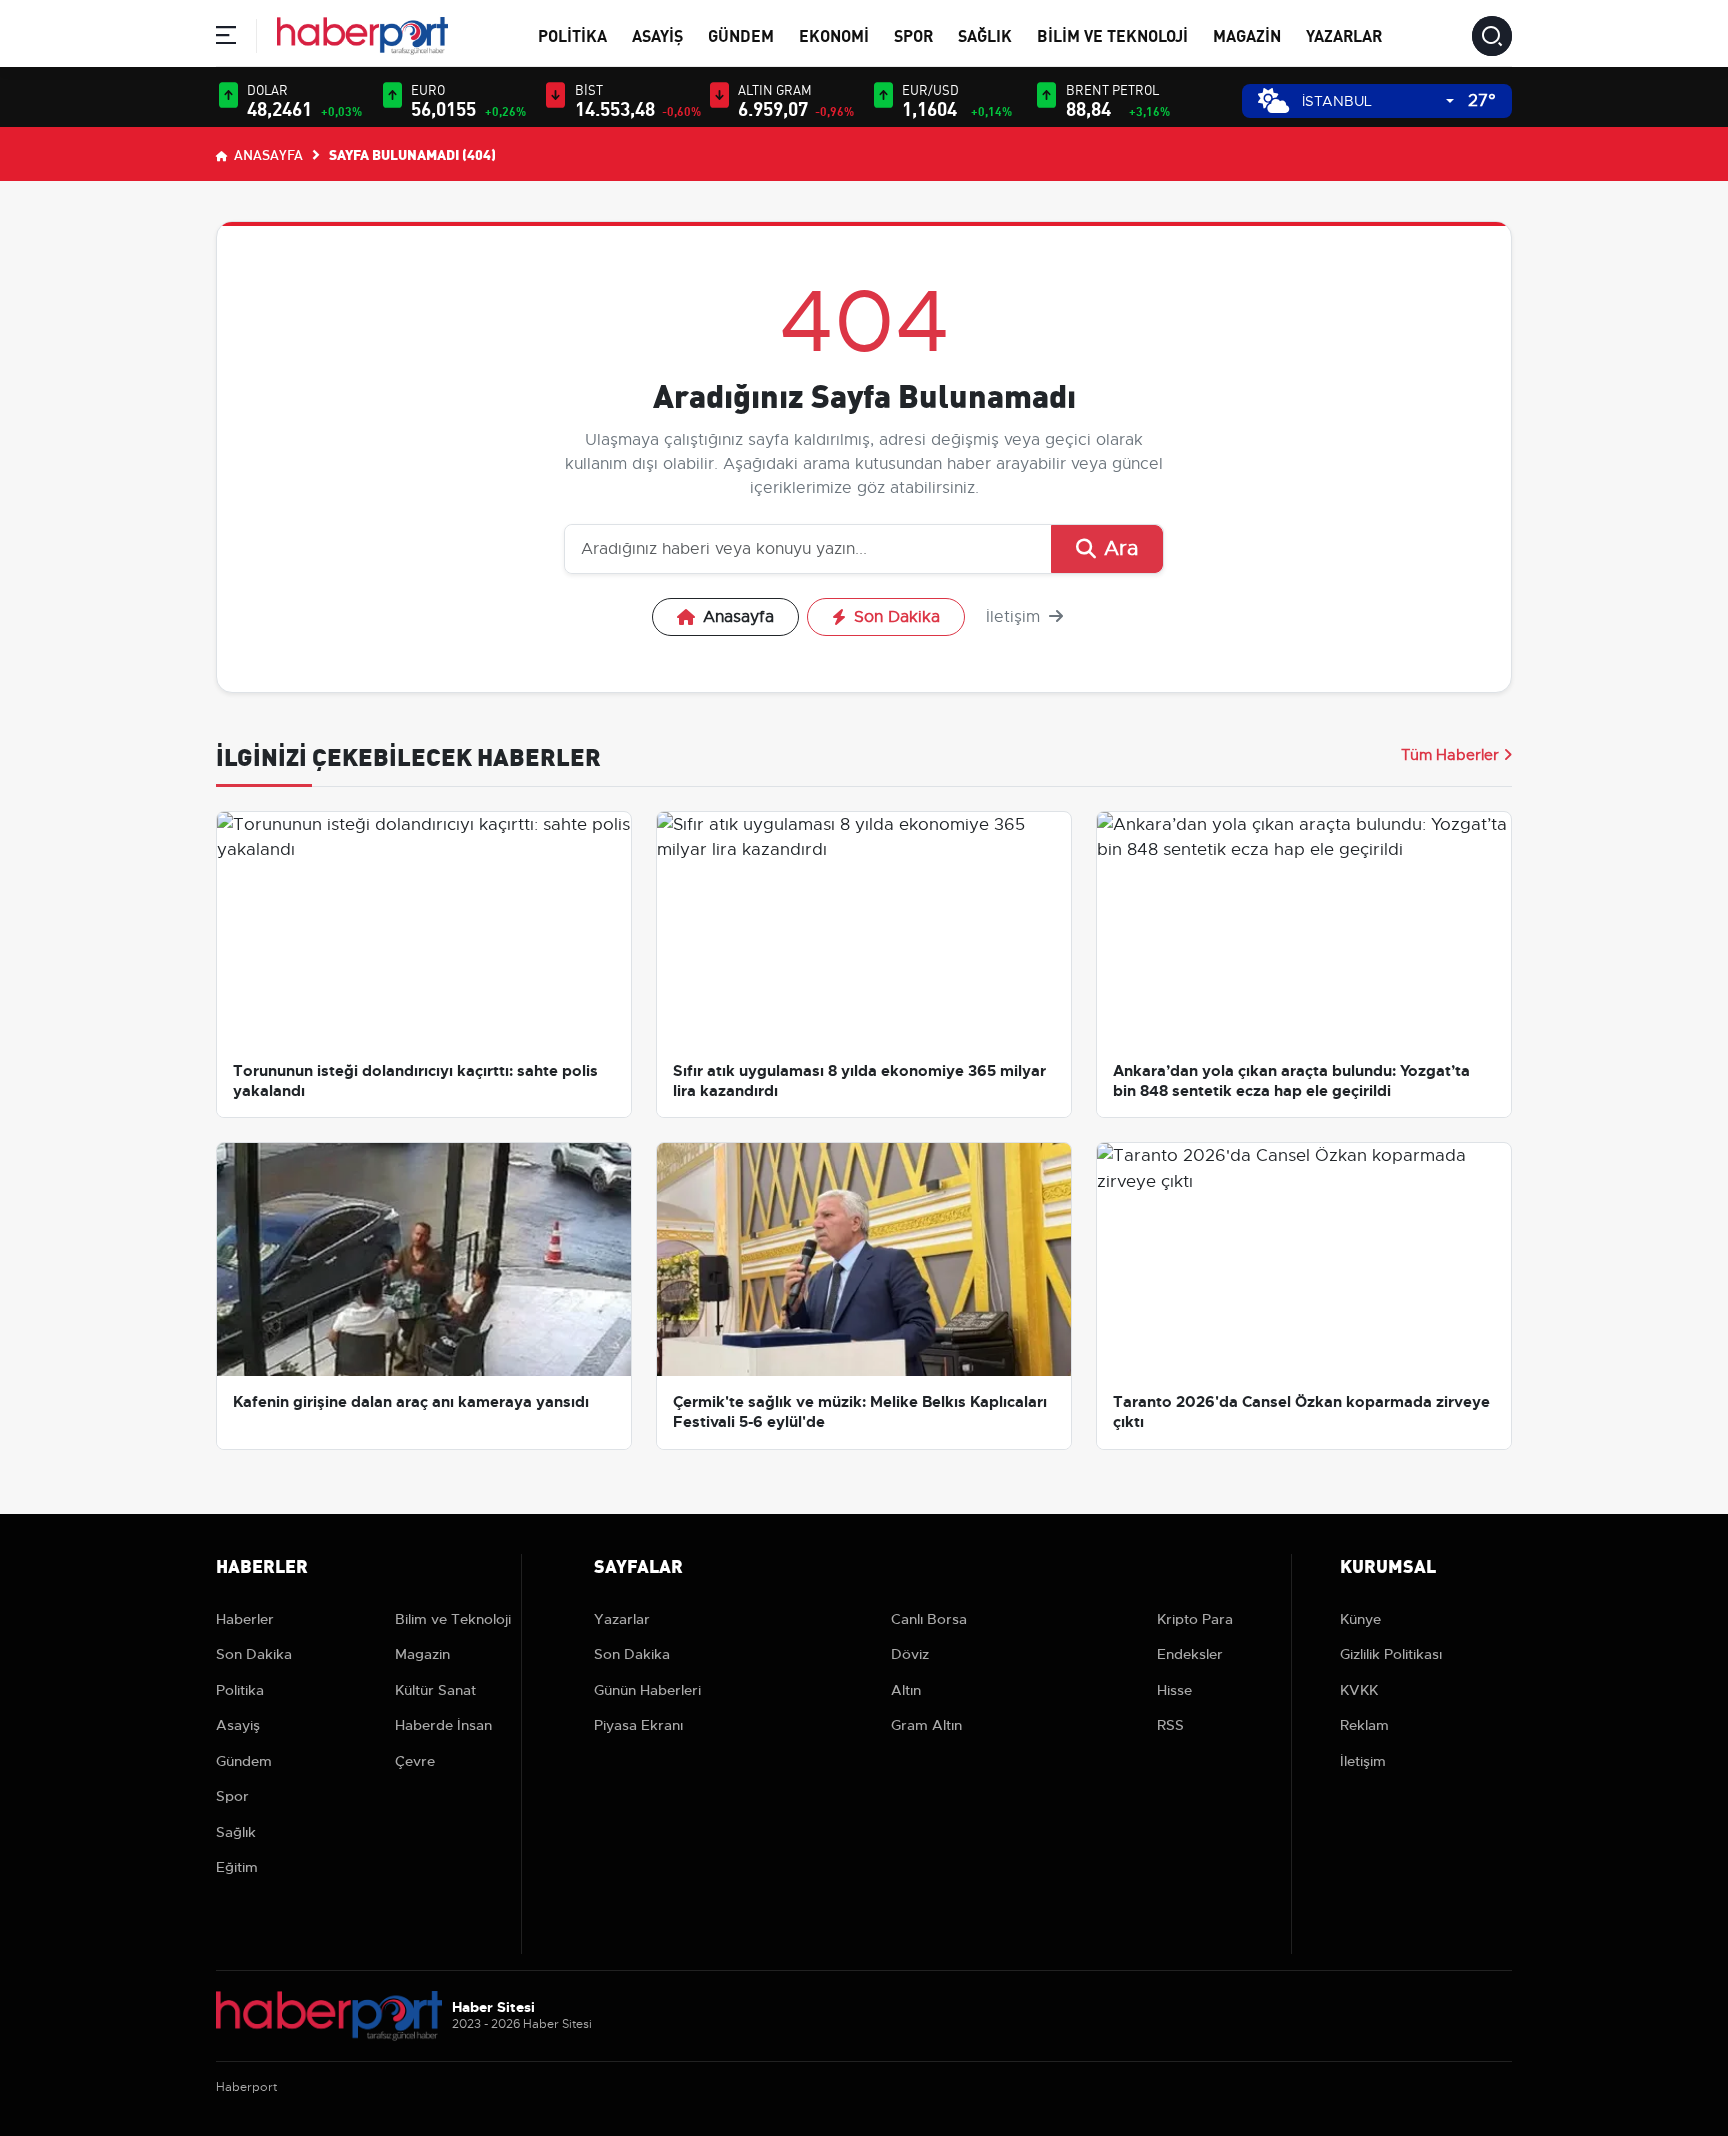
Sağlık (985, 34)
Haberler (245, 1619)
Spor (913, 34)
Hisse (1174, 1690)
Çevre (415, 1761)
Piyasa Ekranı (638, 1725)
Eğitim (237, 1867)
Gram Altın (926, 1725)
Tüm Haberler (1450, 755)
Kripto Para (1195, 1619)
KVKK (1359, 1690)
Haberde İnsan (443, 1725)
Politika (572, 34)
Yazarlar (1344, 34)
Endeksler (1190, 1654)
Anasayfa (267, 154)
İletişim (1015, 617)
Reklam (1364, 1725)
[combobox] (1378, 101)
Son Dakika (897, 617)
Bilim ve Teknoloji (1112, 34)
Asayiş (657, 34)
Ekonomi (834, 34)
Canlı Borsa (929, 1619)
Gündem (741, 34)
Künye (1360, 1619)
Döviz (910, 1654)
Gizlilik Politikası (1391, 1654)
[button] (226, 38)
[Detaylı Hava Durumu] (1273, 100)
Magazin (1247, 34)
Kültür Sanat (435, 1690)
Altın (906, 1690)
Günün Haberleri (647, 1690)
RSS (1170, 1725)
